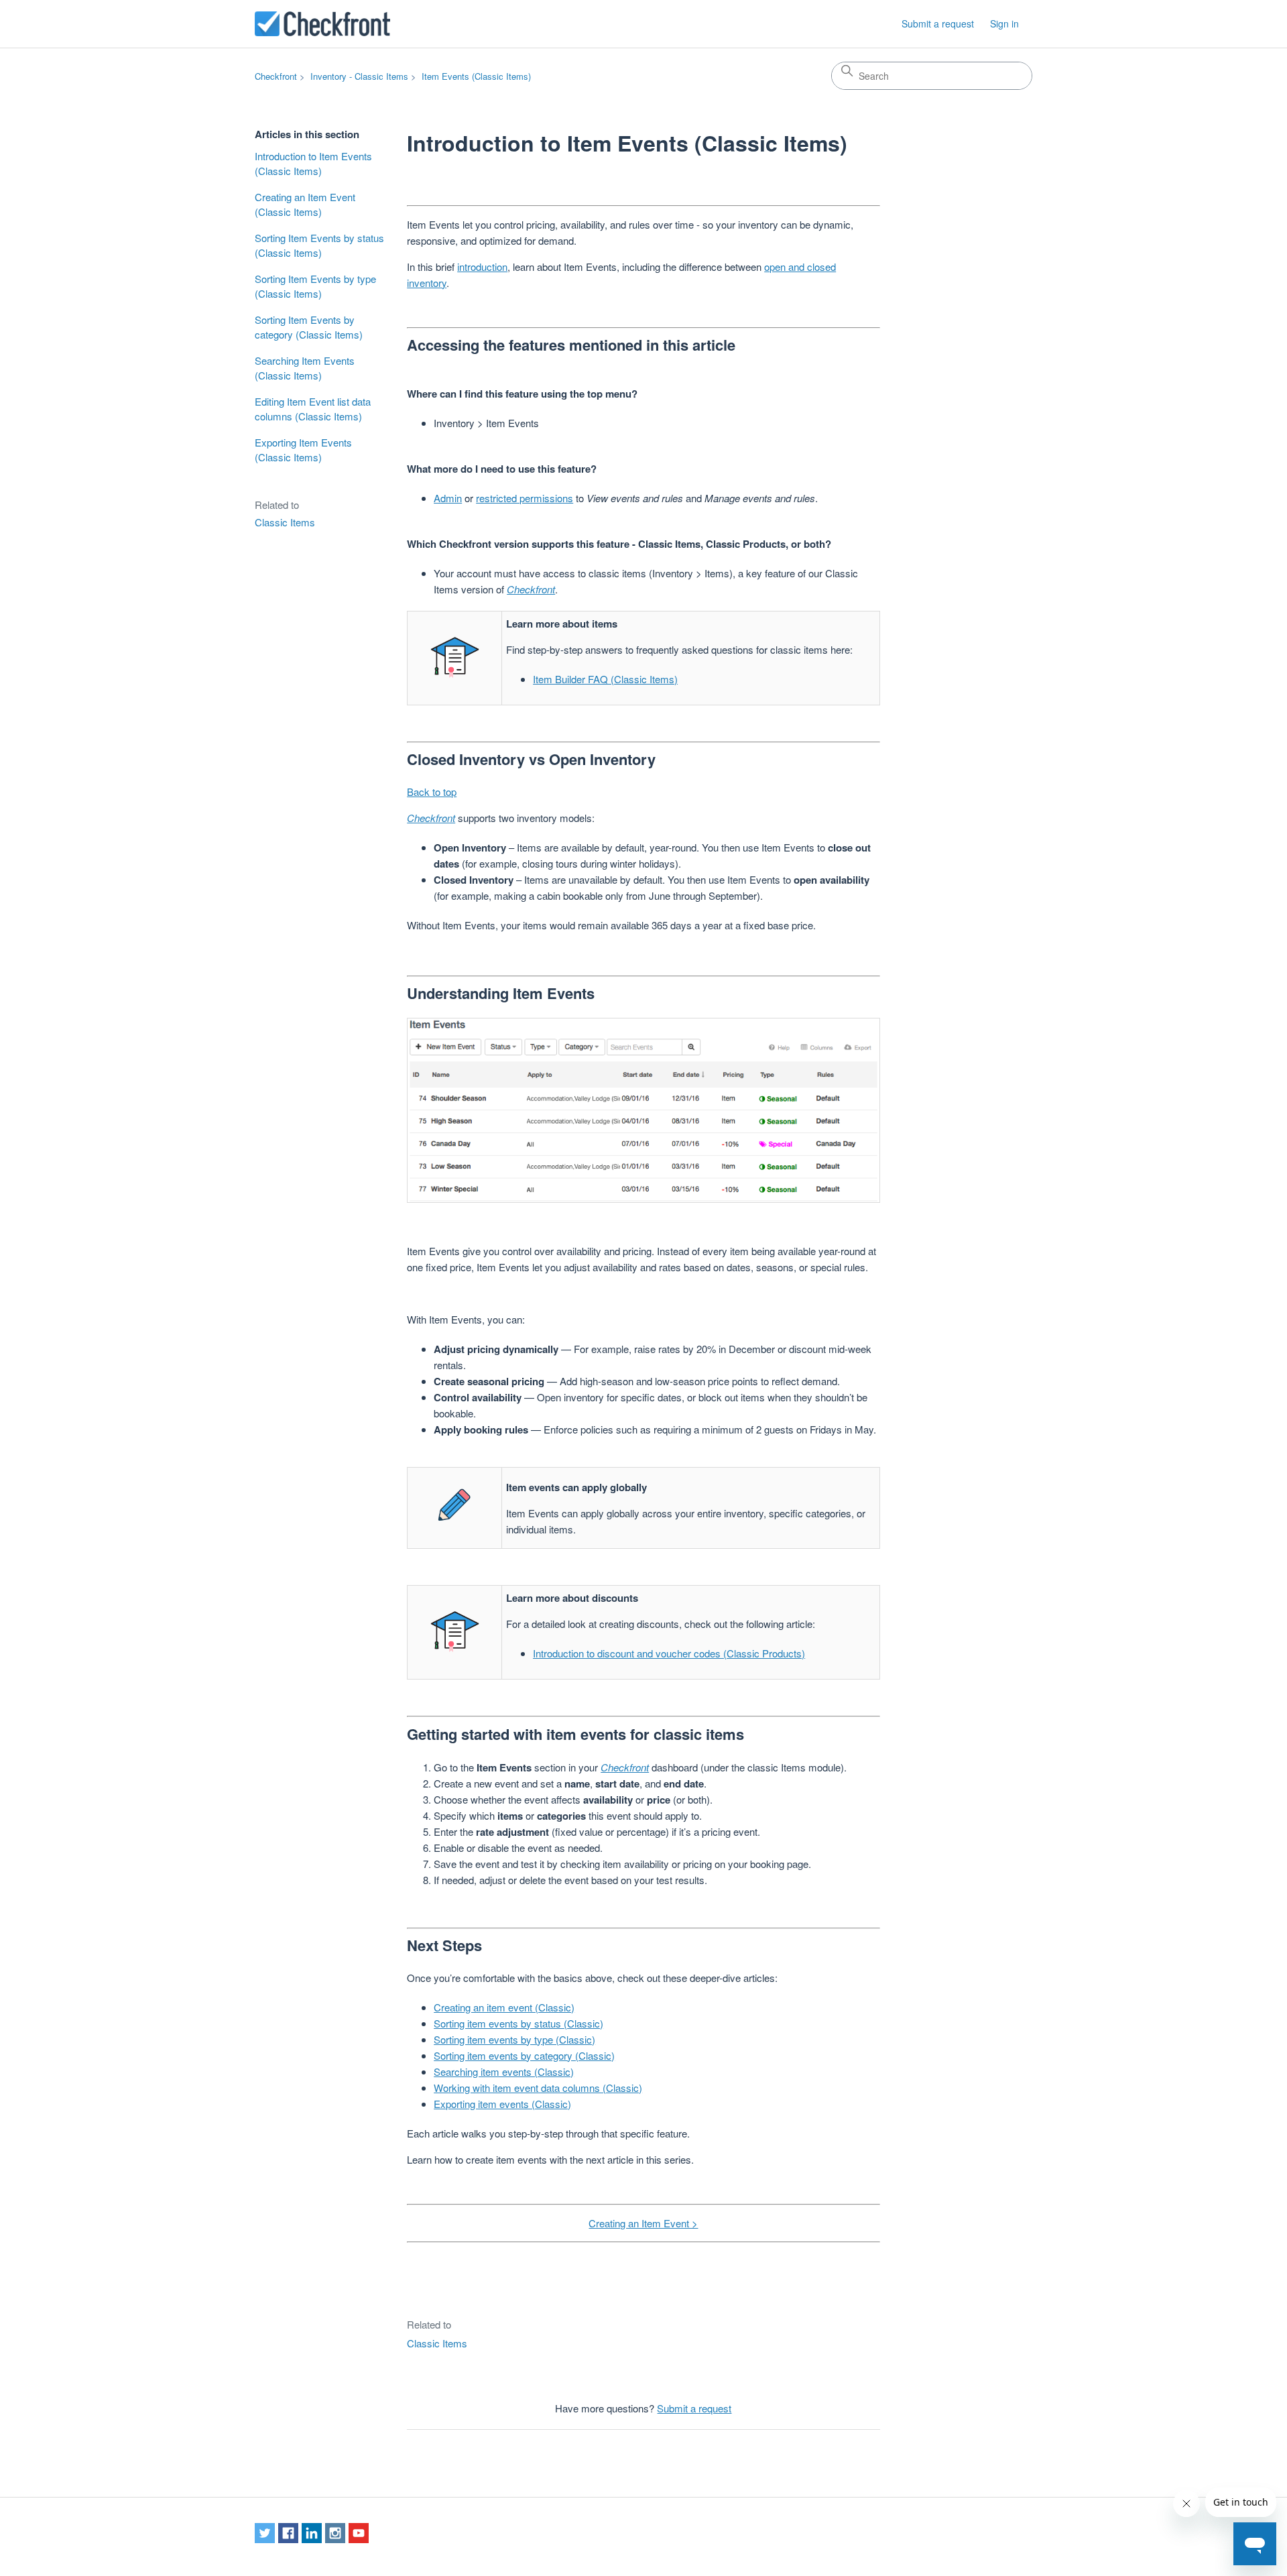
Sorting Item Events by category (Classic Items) (309, 327)
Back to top (432, 792)
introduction (482, 267)
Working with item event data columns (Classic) (538, 2088)
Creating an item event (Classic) (504, 2007)
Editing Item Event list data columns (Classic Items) (313, 409)
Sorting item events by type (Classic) (514, 2039)
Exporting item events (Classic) (502, 2104)
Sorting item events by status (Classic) (518, 2023)
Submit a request (938, 23)
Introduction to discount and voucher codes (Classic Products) (669, 1653)
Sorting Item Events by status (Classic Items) (319, 245)
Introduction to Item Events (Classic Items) (313, 164)
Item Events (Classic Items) (476, 76)
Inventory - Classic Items (359, 76)
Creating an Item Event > (643, 2223)
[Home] (322, 24)
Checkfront (276, 76)
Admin (448, 498)
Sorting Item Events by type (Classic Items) (315, 286)
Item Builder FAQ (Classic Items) (605, 679)
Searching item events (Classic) (504, 2071)
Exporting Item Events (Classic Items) (303, 450)
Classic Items (285, 522)
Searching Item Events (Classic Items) (305, 368)
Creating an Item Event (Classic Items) (305, 204)
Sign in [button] (1004, 23)
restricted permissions (525, 498)
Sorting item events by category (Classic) (524, 2055)
